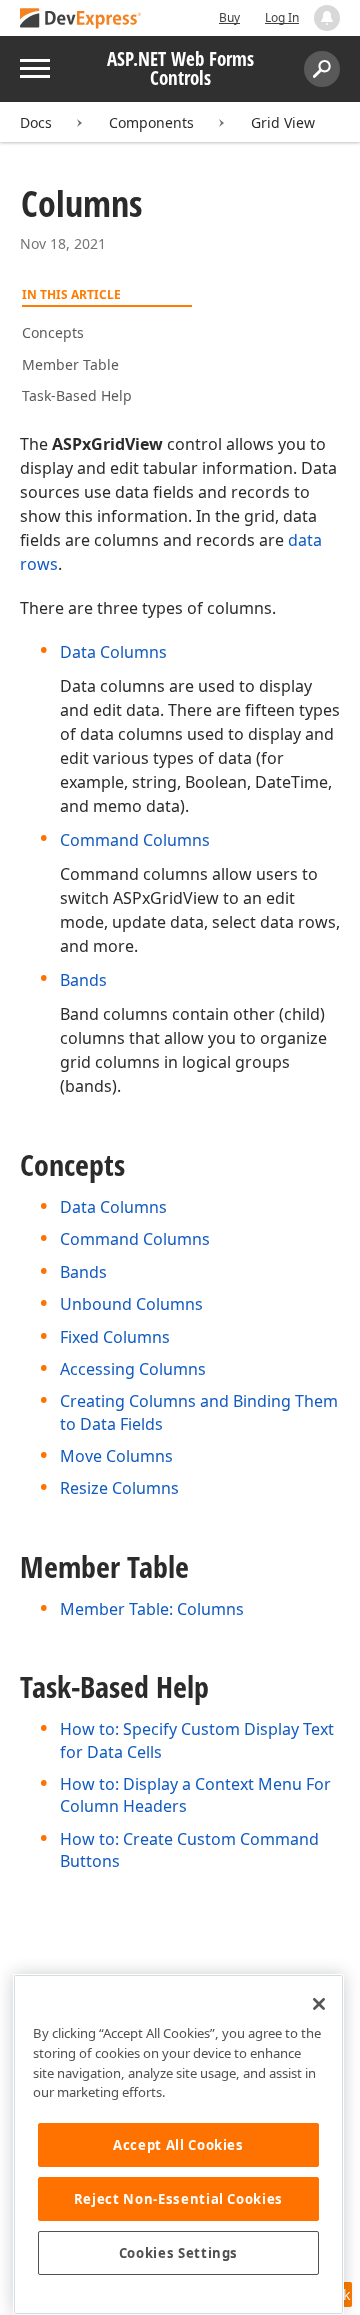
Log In (282, 17)
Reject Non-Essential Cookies (178, 2199)
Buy (229, 17)
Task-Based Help (77, 395)
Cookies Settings (179, 2253)
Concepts (53, 332)
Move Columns (116, 1456)
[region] (178, 2144)
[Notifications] (327, 18)
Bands (83, 980)
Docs (36, 122)
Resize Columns (119, 1488)
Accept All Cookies (178, 2145)
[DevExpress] (81, 19)
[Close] (319, 2004)
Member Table (70, 364)
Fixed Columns (115, 1337)
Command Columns (135, 840)
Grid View (283, 122)
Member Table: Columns (152, 1609)
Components (151, 122)
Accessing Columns (133, 1369)
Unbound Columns (131, 1304)
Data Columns (113, 652)
